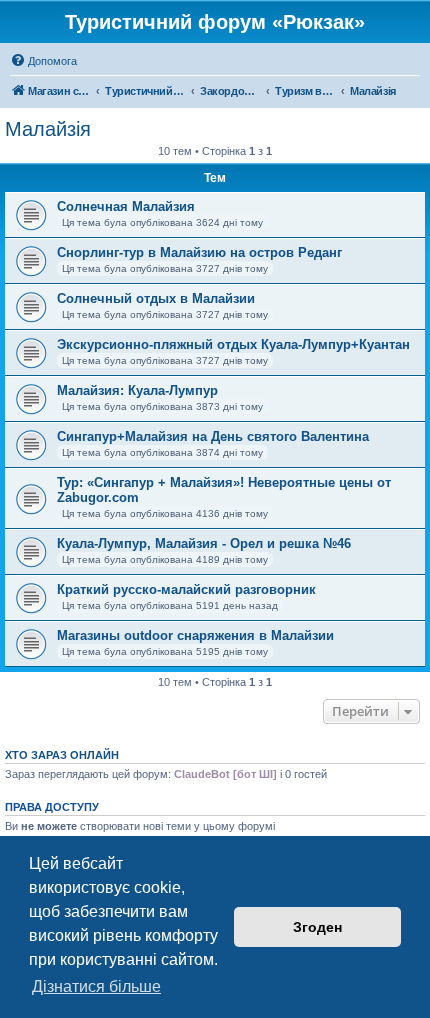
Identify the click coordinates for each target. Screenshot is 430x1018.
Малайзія (48, 129)
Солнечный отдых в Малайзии (156, 298)
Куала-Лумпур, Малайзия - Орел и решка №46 (204, 543)
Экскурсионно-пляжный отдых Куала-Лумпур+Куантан (233, 344)
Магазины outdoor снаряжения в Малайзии (195, 635)
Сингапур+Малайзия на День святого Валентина (213, 436)
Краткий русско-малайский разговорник (186, 589)
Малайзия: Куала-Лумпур (137, 390)
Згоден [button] (317, 927)
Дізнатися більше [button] (96, 986)
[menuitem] (43, 61)
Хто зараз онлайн (62, 755)
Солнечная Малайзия (126, 206)
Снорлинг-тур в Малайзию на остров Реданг (199, 252)
